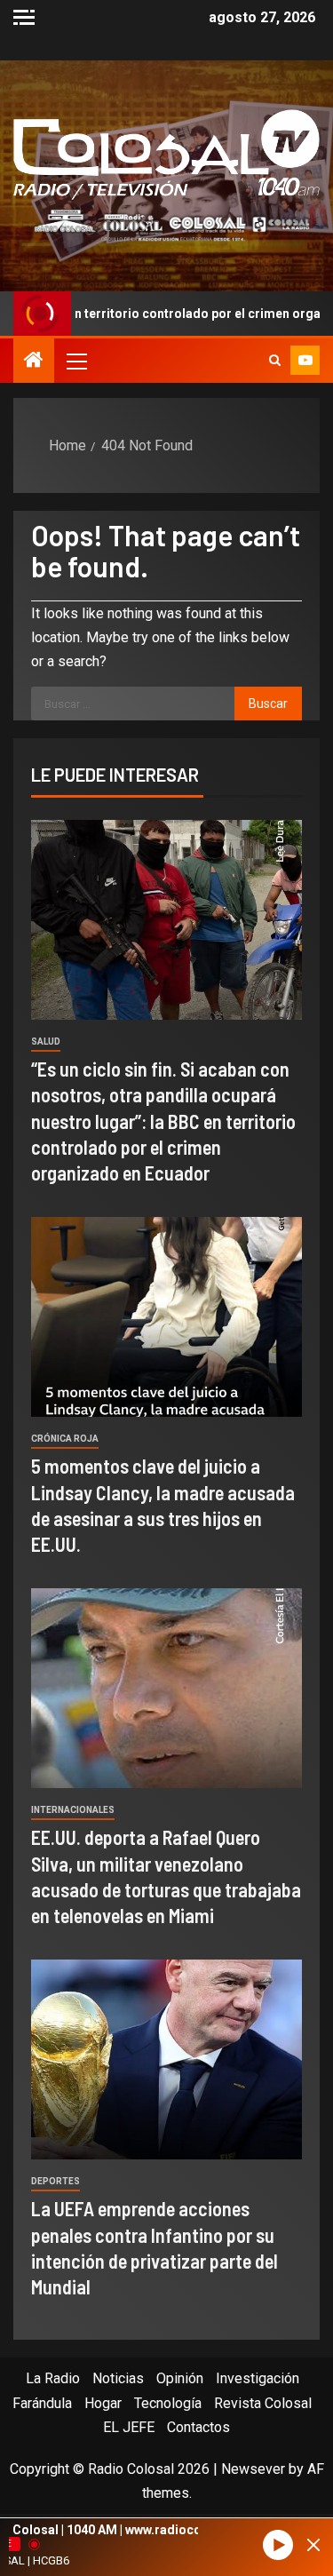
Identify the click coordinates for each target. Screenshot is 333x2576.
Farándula (42, 2403)
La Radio (53, 2378)
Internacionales (73, 1810)
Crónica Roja (65, 1439)
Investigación (258, 2378)
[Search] (275, 361)
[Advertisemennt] (166, 224)
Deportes (55, 2181)
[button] (75, 361)
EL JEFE (129, 2427)
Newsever (253, 2469)
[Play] (278, 2545)
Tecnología (168, 2403)
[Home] (34, 362)
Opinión (180, 2378)
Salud (46, 1042)
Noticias (118, 2378)
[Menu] (75, 361)
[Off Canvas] (24, 17)
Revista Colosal (263, 2403)
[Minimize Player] (313, 2545)
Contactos (198, 2427)
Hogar (103, 2403)
